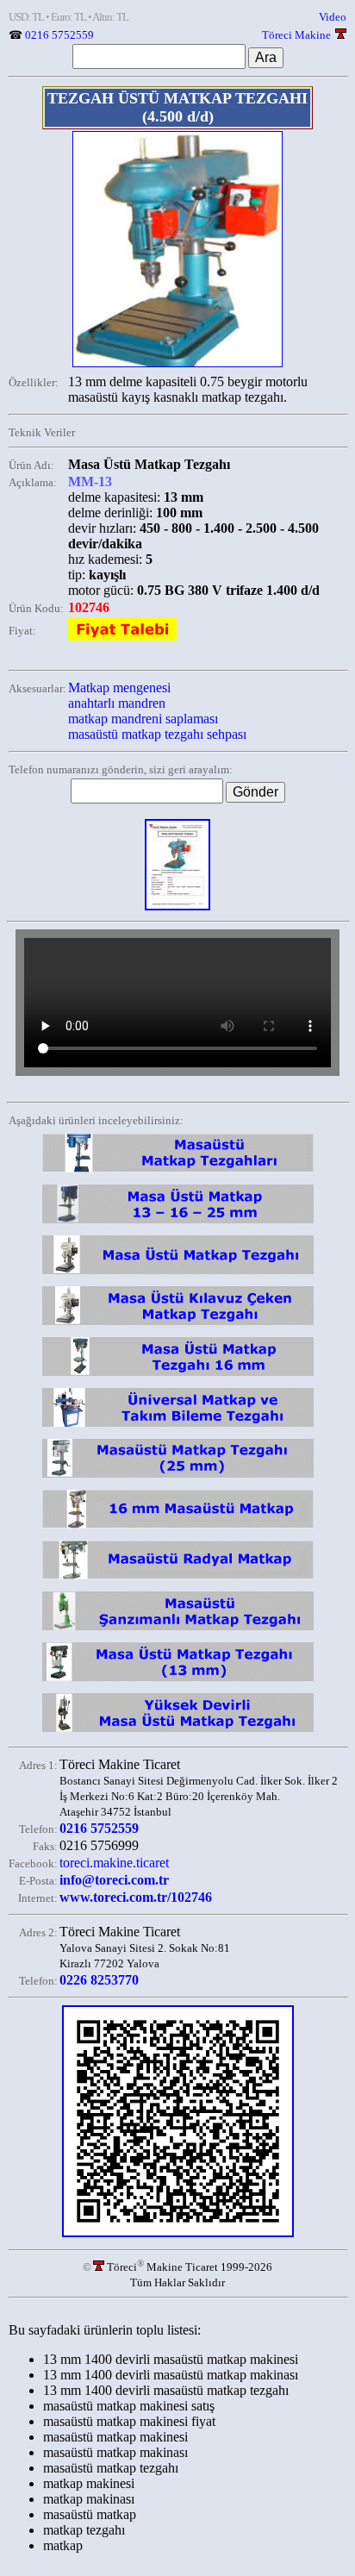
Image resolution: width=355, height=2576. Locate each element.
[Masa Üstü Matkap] (178, 1223)
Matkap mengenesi (119, 688)
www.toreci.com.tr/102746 (136, 1897)
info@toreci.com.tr (114, 1880)
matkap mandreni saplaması (143, 719)
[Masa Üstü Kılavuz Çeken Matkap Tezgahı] (178, 1325)
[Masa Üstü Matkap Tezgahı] (178, 1172)
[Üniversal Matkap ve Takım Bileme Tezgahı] (178, 1426)
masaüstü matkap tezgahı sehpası (157, 734)
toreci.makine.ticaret (114, 1863)
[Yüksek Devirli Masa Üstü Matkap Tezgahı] (178, 1732)
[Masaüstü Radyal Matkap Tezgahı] (178, 1579)
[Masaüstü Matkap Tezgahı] (178, 1477)
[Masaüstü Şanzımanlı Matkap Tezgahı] (178, 1630)
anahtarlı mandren (117, 703)
